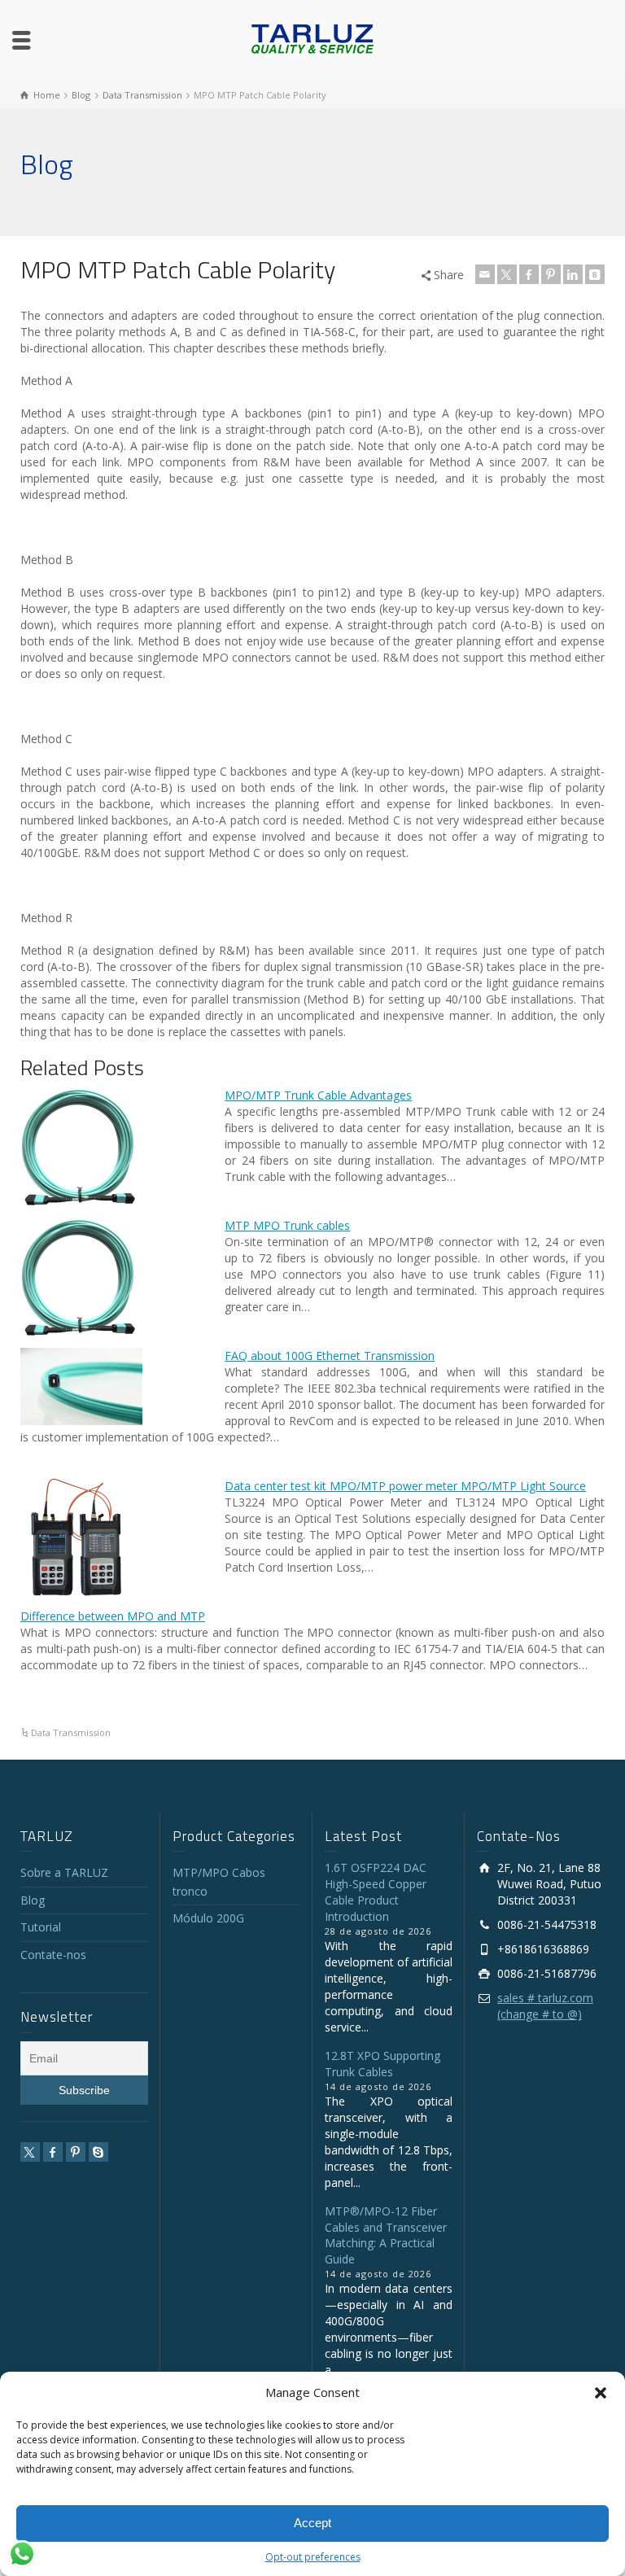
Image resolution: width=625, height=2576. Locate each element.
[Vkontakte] (595, 274)
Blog (33, 1900)
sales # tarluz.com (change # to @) (545, 2006)
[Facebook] (529, 274)
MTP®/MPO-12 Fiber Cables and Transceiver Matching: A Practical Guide (386, 2235)
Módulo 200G (208, 1918)
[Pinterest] (551, 274)
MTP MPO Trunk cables (287, 1225)
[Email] (485, 274)
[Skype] (98, 2152)
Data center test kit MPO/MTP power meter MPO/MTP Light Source (405, 1486)
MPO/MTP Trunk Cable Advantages (318, 1095)
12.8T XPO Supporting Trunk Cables (382, 2064)
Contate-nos (53, 1955)
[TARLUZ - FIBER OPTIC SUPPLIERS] (312, 38)
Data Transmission (71, 1732)
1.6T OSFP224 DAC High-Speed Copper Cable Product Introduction (376, 1892)
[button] (601, 2393)
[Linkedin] (573, 274)
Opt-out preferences (313, 2557)
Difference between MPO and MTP (113, 1616)
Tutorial (41, 1927)
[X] (507, 274)
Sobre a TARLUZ (64, 1872)
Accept (312, 2523)
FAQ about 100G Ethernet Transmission (330, 1356)
